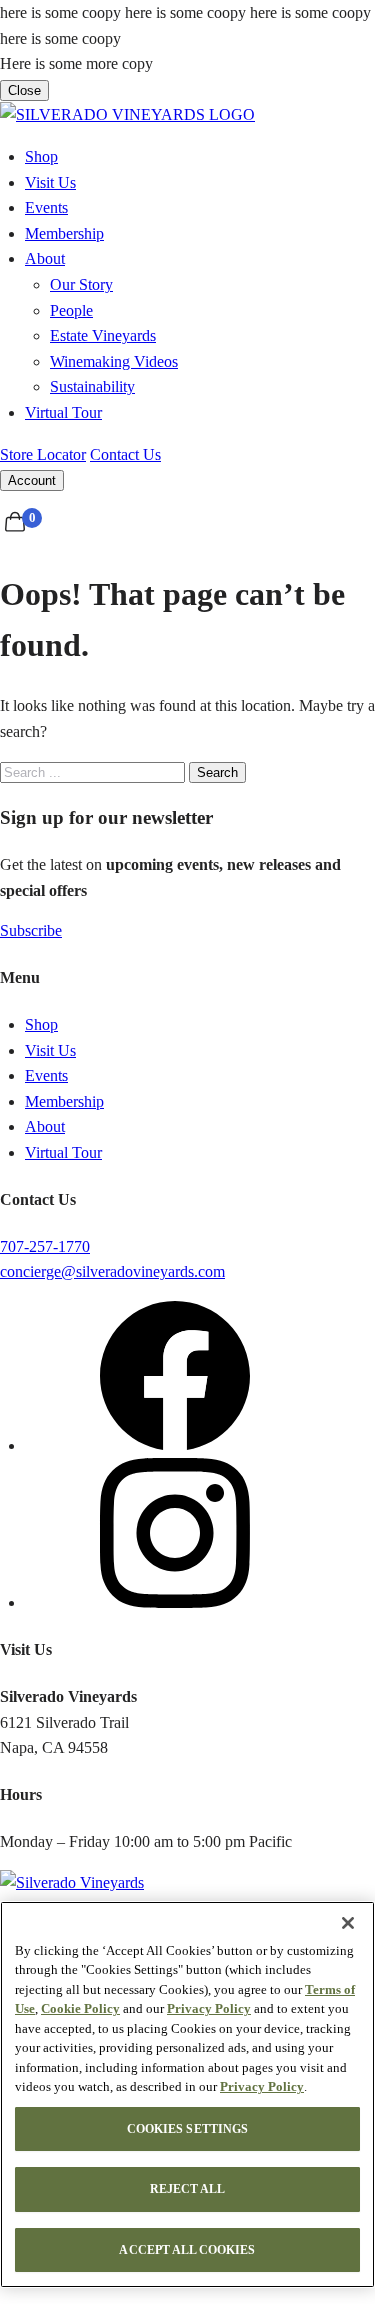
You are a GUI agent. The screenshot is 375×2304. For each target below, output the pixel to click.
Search (217, 772)
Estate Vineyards (103, 335)
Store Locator (43, 454)
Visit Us (50, 182)
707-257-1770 (45, 1246)
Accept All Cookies (187, 2250)
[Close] (348, 1923)
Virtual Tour (63, 412)
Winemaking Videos (114, 361)
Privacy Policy (209, 2008)
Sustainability (92, 386)
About (45, 258)
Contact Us (125, 454)
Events (46, 207)
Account (32, 480)
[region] (187, 2094)
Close (24, 90)
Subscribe (31, 930)
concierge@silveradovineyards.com (112, 1271)
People (71, 310)
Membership (64, 233)
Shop (41, 156)
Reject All (188, 2189)
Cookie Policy (80, 2008)
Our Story (81, 284)
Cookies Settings (187, 2129)
